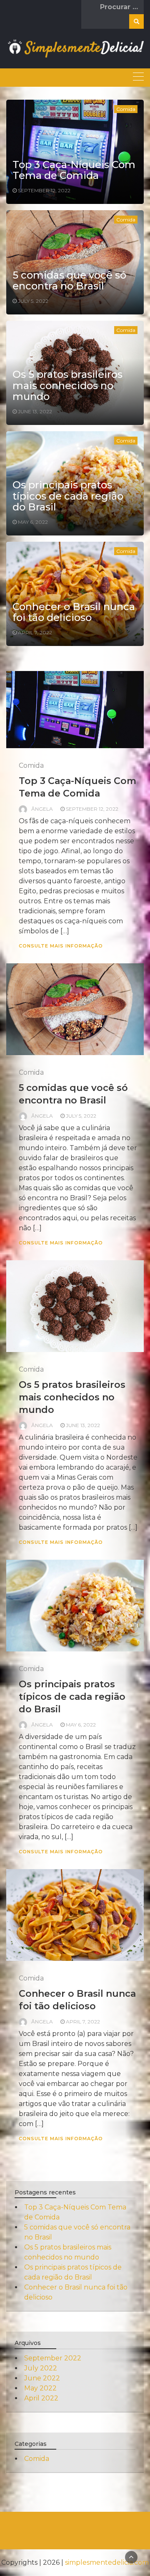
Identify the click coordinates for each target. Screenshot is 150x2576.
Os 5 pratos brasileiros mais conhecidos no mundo (67, 385)
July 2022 (41, 2368)
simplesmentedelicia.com (107, 2562)
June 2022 (42, 2378)
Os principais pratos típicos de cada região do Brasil (68, 496)
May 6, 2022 (33, 522)
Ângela (42, 809)
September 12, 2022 (44, 190)
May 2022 (40, 2388)
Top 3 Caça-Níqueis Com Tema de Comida (74, 170)
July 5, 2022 (33, 301)
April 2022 (41, 2398)
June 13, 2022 (35, 411)
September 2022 (53, 2358)
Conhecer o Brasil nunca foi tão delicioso (74, 612)
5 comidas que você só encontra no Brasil (69, 280)
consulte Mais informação (61, 946)
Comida (126, 109)
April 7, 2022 (35, 632)
